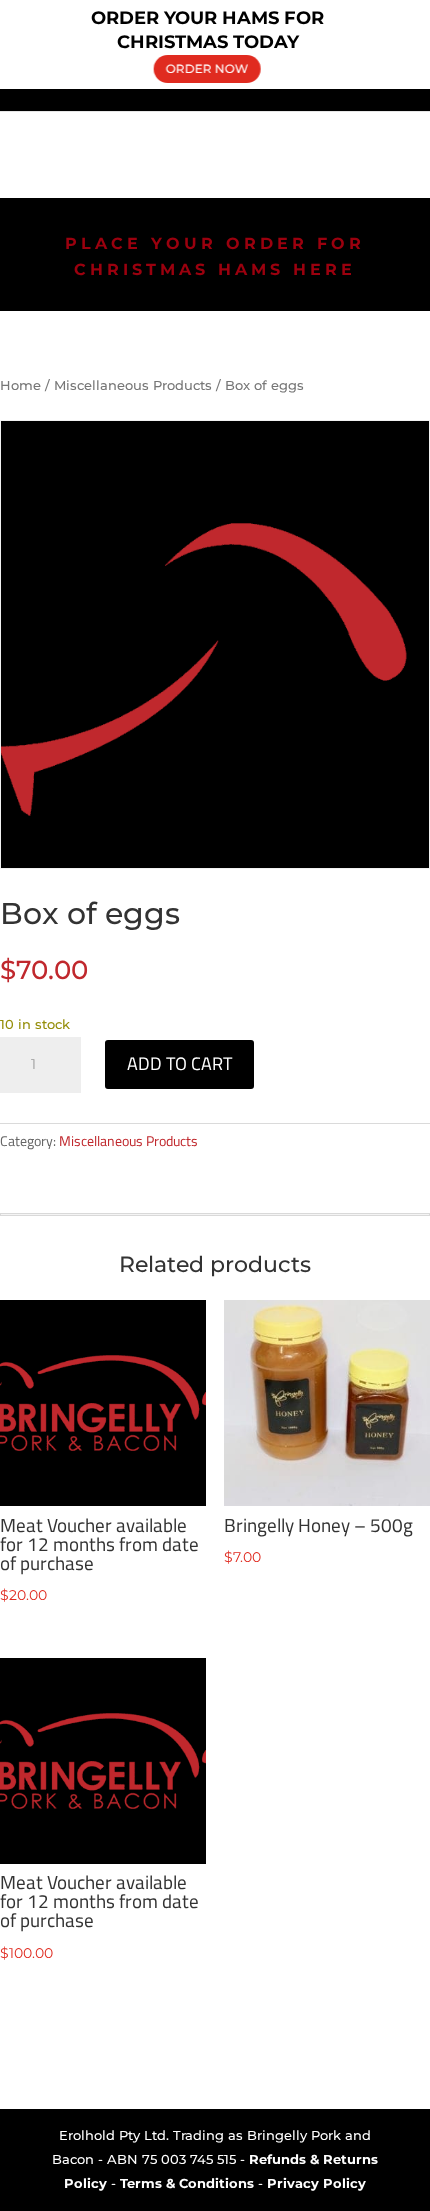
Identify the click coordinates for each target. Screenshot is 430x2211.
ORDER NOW (206, 67)
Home (20, 385)
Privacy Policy (316, 2183)
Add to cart (179, 1063)
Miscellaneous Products (133, 385)
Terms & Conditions (187, 2183)
